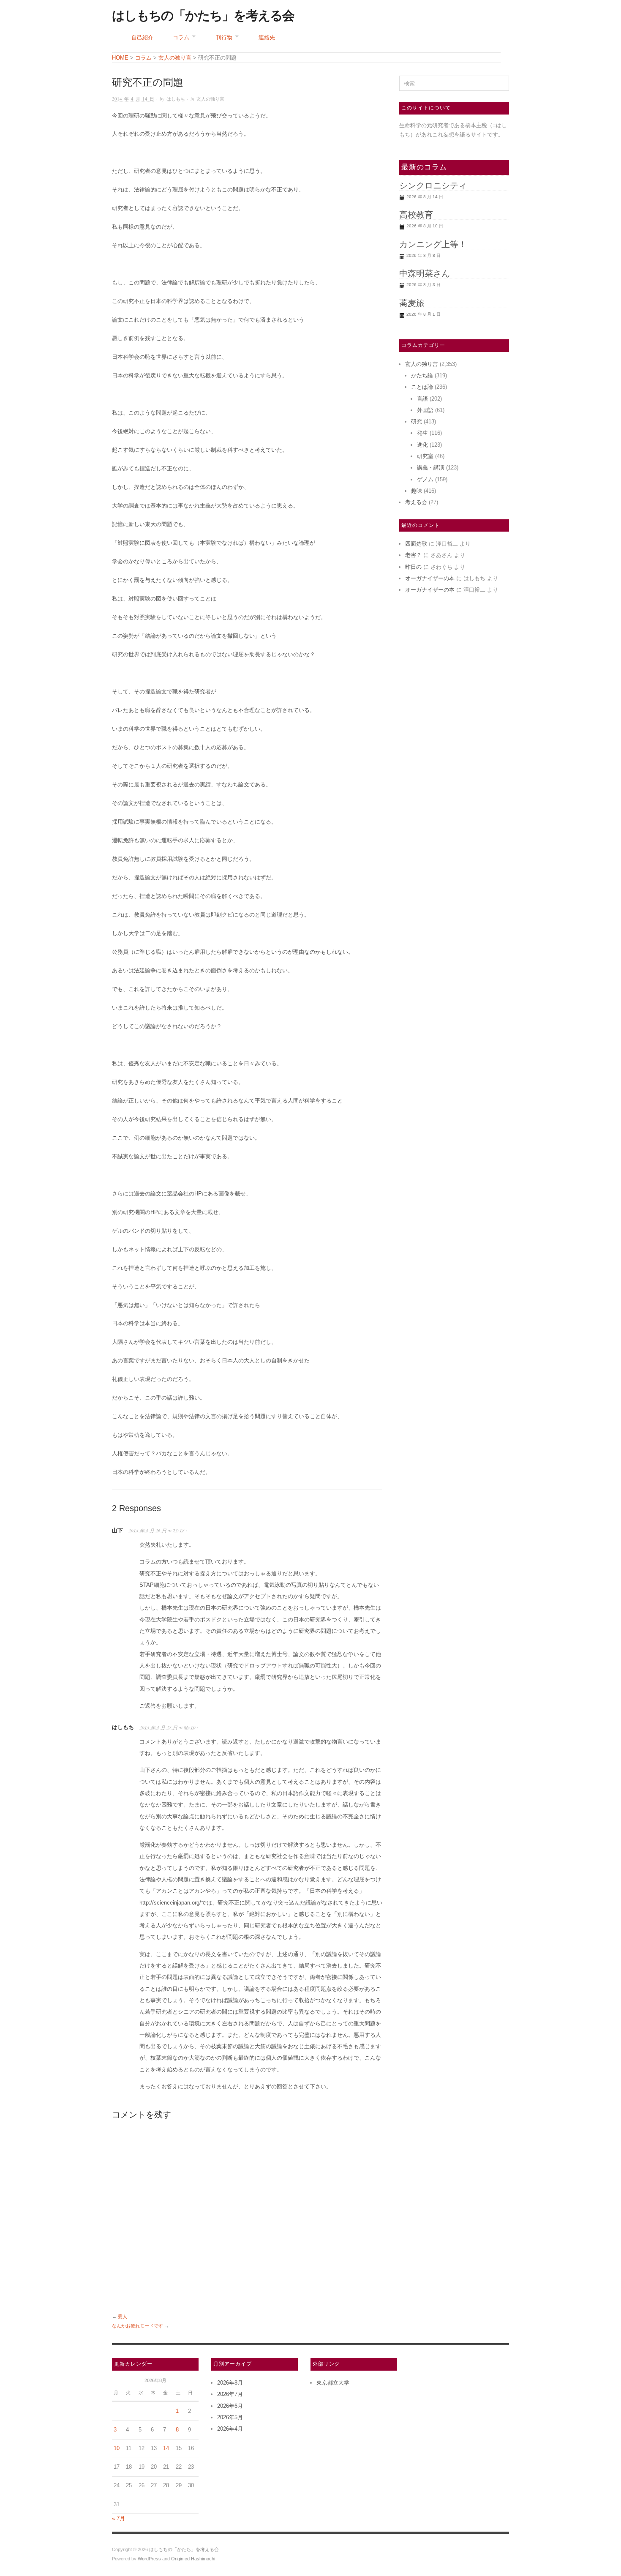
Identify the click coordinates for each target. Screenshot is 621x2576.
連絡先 (267, 37)
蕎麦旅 (412, 303)
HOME (120, 58)
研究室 (425, 456)
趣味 (417, 491)
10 (117, 2448)
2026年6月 (230, 2406)
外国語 (425, 410)
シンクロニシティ (433, 186)
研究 (417, 422)
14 (166, 2448)
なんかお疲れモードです (138, 2326)
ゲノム (425, 479)
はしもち (176, 99)
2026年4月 (230, 2429)
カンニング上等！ (433, 244)
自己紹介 (142, 37)
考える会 (416, 502)
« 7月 (118, 2518)
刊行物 (224, 37)
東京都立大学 (333, 2383)
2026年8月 (230, 2383)
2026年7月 (230, 2394)
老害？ (413, 555)
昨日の (413, 567)
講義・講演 (431, 468)
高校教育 (416, 215)
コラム (181, 37)
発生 (422, 433)
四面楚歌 (416, 544)
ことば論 (422, 387)
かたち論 (422, 375)
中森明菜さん (425, 273)
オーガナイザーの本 (430, 578)
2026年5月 (230, 2417)
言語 (422, 399)
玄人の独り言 (210, 99)
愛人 (123, 2317)
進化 (422, 445)
